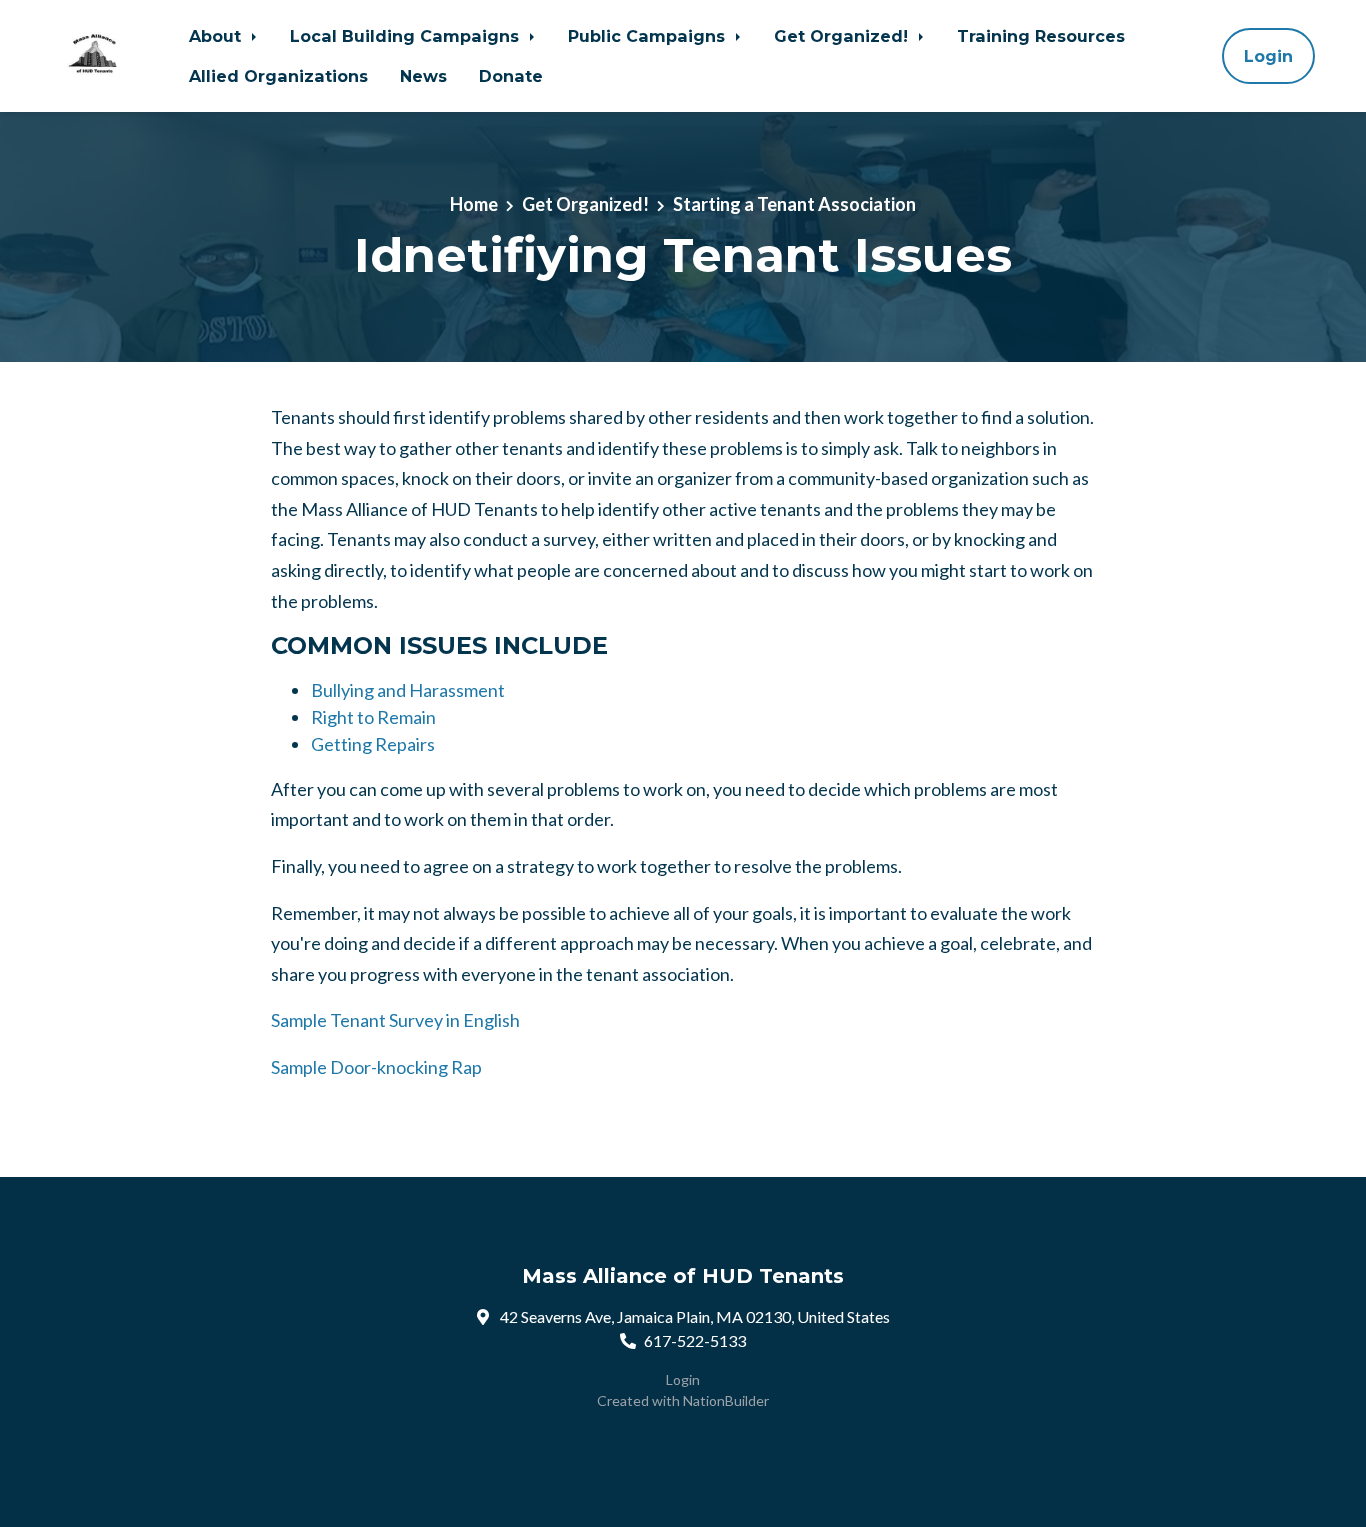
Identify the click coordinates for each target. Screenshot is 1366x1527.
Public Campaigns (649, 36)
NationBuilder (726, 1400)
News (423, 76)
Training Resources (1041, 36)
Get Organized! (843, 36)
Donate (511, 76)
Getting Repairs (373, 744)
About (217, 36)
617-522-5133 (695, 1340)
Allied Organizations (278, 76)
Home (474, 204)
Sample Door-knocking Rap (376, 1067)
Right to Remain (373, 717)
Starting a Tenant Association (794, 204)
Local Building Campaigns (407, 36)
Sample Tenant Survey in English (395, 1020)
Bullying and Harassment (408, 690)
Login (1268, 56)
